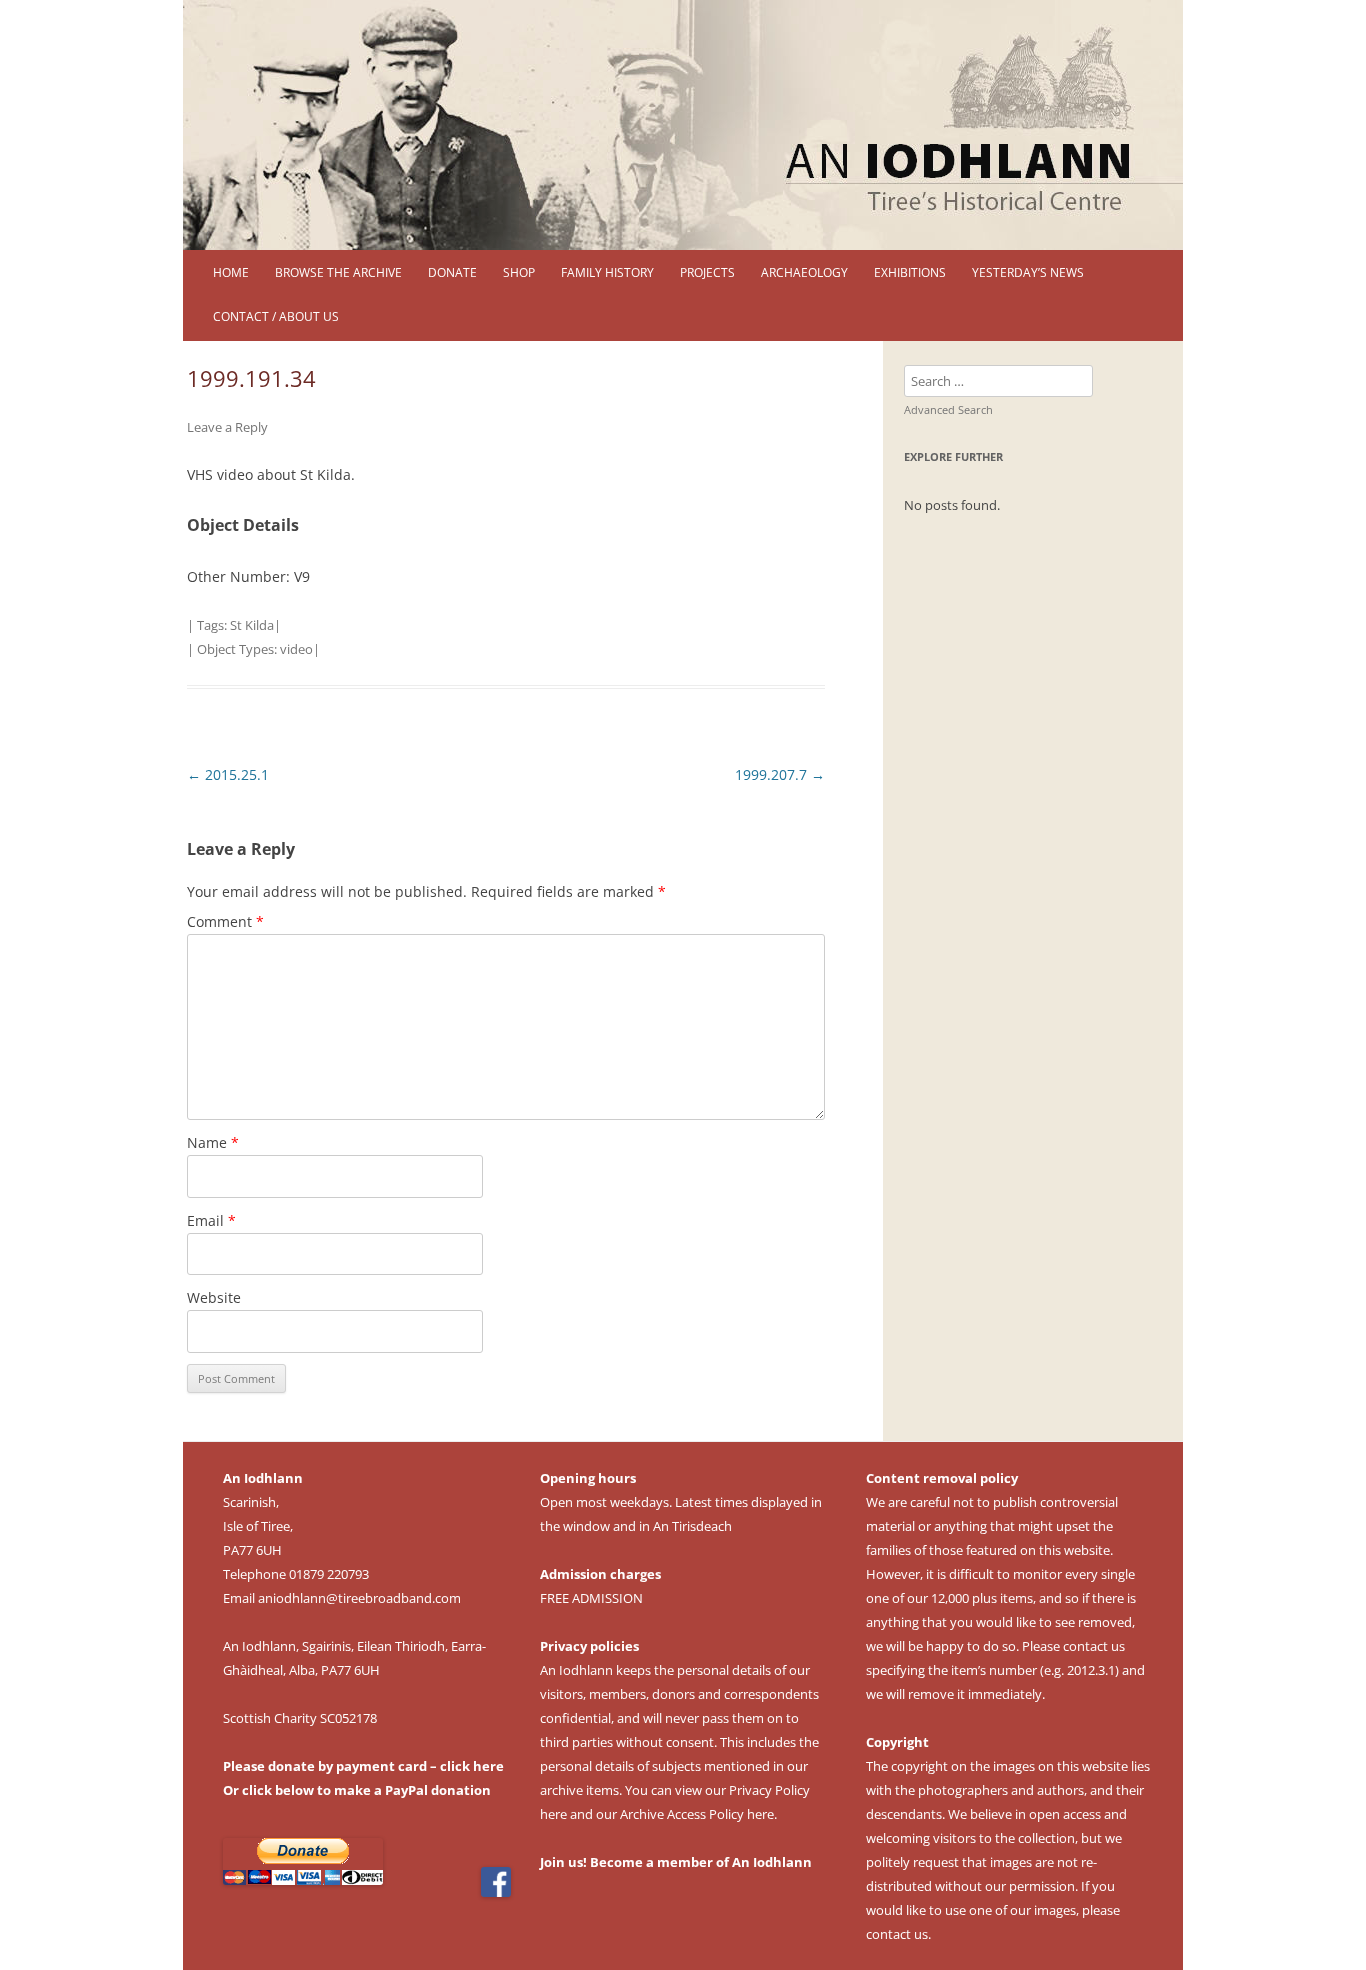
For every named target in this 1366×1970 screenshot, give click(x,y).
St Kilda (252, 625)
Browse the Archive (338, 272)
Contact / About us (276, 316)
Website (214, 1297)
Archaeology (804, 272)
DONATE (452, 272)
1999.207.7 (780, 774)
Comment (225, 921)
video (296, 649)
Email (211, 1220)
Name (213, 1142)
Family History (607, 272)
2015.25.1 (228, 774)
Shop (519, 272)
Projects (707, 272)
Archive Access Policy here (697, 1814)
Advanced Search (948, 409)
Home (231, 272)
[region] (683, 125)
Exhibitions (910, 272)
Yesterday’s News (1028, 272)
